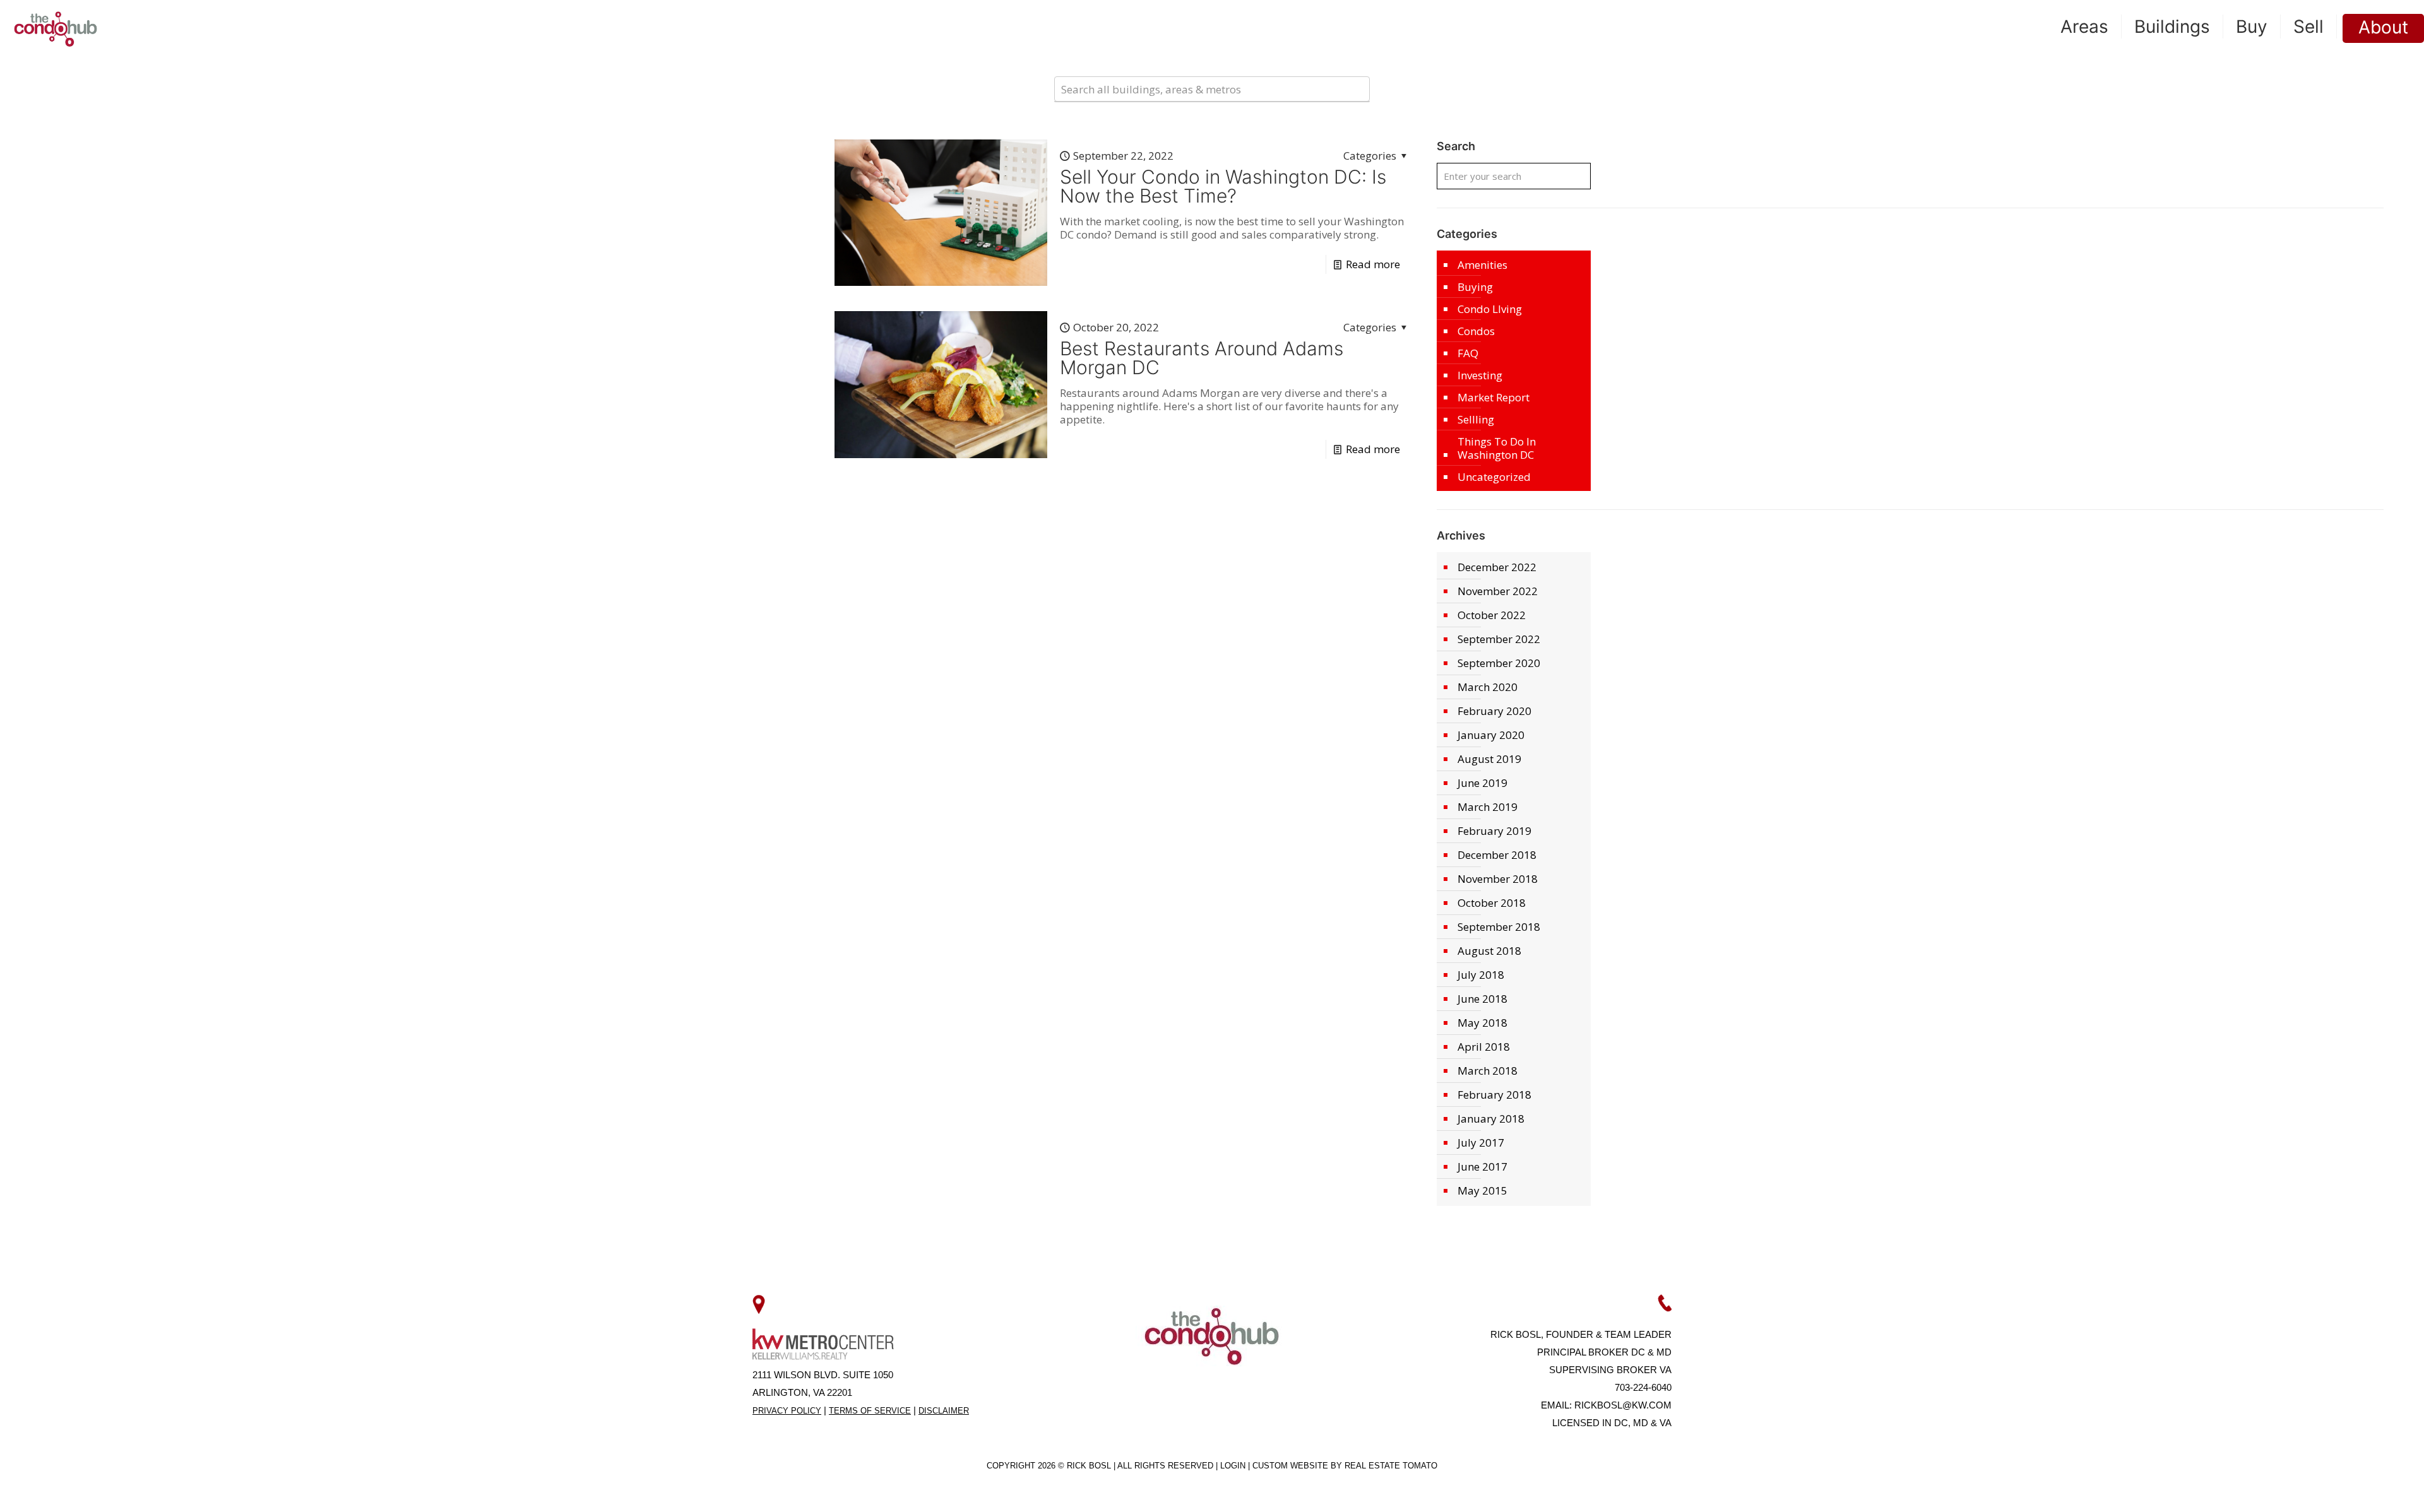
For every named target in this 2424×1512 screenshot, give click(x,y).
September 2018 (1499, 927)
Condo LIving (1490, 309)
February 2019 (1494, 831)
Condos (1476, 331)
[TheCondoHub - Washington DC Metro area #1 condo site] (56, 28)
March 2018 (1488, 1071)
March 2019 (1488, 807)
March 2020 (1488, 687)
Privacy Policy (787, 1411)
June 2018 (1482, 999)
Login (1234, 1466)
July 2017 (1481, 1143)
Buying (1475, 287)
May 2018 (1482, 1023)
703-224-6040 (1643, 1387)
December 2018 (1497, 855)
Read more (1373, 264)
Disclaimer (944, 1411)
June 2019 (1482, 783)
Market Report (1494, 397)
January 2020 (1491, 735)
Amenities (1482, 265)
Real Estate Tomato (1391, 1466)
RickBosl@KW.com (1623, 1405)
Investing (1480, 375)
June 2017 (1482, 1166)
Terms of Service (870, 1411)
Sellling (1476, 419)
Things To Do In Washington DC (1497, 448)
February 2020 (1494, 711)
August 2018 (1489, 951)
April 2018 (1484, 1047)
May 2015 (1482, 1190)
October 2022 (1492, 615)
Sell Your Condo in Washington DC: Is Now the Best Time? (1223, 186)
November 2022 (1498, 591)
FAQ (1468, 353)
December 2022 (1497, 567)
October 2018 (1492, 903)
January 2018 (1491, 1119)
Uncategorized (1494, 477)
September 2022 (1499, 639)
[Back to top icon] (2363, 1486)
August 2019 (1489, 759)
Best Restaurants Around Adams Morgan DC (1202, 358)
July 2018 (1481, 975)
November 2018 (1498, 879)
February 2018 (1494, 1095)
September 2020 (1499, 663)
